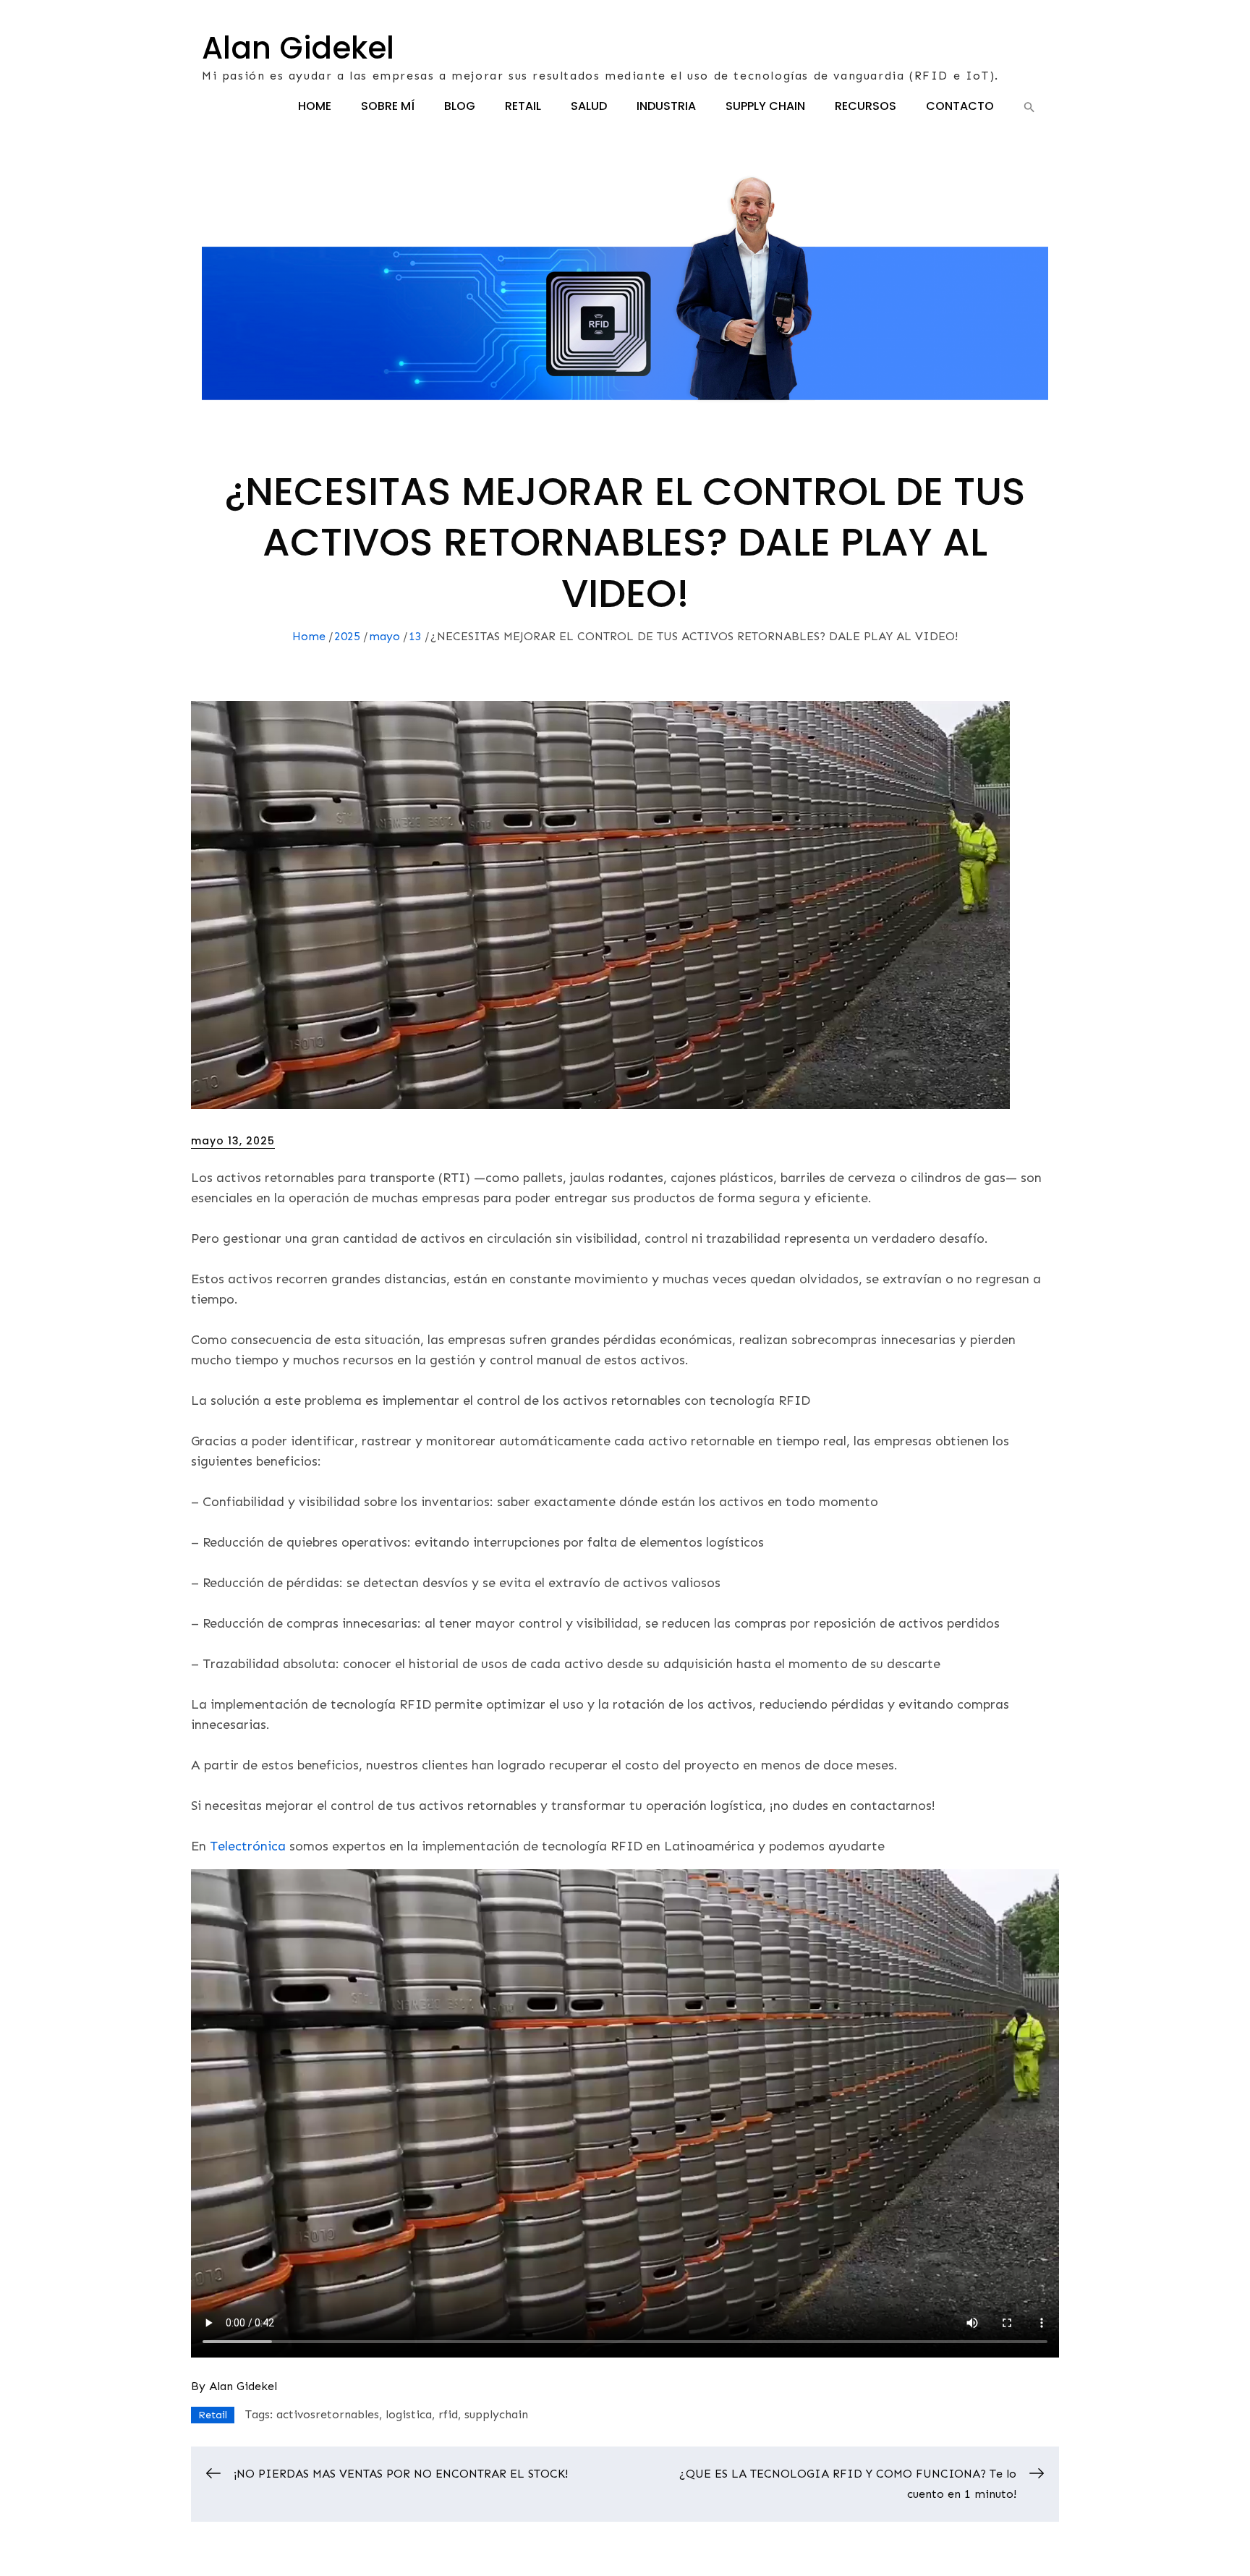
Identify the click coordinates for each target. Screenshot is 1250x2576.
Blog (460, 106)
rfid (448, 2414)
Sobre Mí (388, 106)
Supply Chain (765, 106)
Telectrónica (248, 1846)
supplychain (496, 2414)
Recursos (866, 106)
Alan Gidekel (298, 48)
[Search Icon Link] (1029, 107)
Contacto (960, 106)
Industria (666, 106)
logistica (409, 2414)
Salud (589, 106)
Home (315, 106)
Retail (523, 106)
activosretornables (328, 2414)
